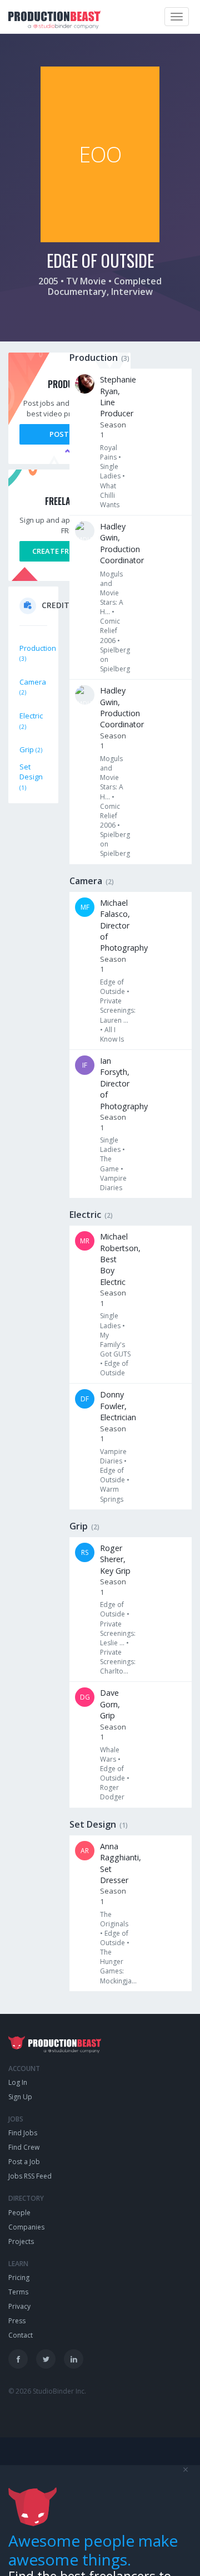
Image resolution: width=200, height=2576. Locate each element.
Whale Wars (110, 1754)
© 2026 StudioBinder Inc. (47, 2391)
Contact (21, 2335)
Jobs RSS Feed (30, 2176)
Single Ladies (110, 471)
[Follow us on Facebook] (18, 2359)
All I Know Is (112, 1034)
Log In (18, 2082)
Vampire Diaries (113, 1183)
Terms (18, 2292)
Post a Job (24, 2162)
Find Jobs (23, 2133)
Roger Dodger (112, 1792)
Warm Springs (112, 1494)
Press (17, 2321)
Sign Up (20, 2097)
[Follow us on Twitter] (46, 2359)
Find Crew (24, 2147)
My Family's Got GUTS (115, 1345)
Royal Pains (109, 452)
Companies (26, 2227)
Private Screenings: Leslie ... (118, 1633)
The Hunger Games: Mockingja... (118, 1966)
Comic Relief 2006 (110, 631)
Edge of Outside (112, 987)
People (19, 2213)
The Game (109, 1164)
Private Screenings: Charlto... (118, 1662)
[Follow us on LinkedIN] (74, 2359)
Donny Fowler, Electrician (118, 1406)
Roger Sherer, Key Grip (115, 1559)
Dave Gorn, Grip (110, 1704)
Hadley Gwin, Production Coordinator (122, 543)
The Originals (114, 1919)
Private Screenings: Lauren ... (118, 1010)
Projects (21, 2241)
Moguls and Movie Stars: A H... (112, 593)
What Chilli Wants (110, 495)
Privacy (19, 2306)
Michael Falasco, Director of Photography (124, 925)
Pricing (19, 2277)
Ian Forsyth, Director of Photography (124, 1083)
